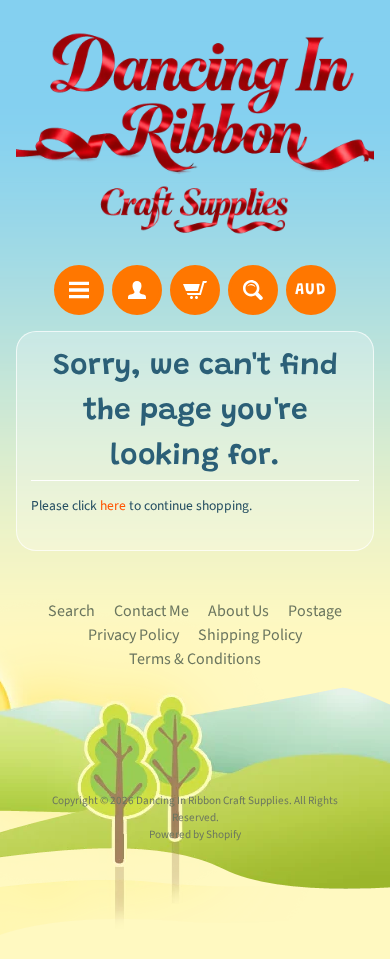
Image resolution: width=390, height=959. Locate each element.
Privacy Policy (133, 635)
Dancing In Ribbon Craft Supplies (212, 800)
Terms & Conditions (195, 659)
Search (71, 611)
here (113, 505)
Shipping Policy (250, 635)
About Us (238, 611)
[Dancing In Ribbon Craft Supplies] (195, 135)
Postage (315, 611)
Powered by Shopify (195, 834)
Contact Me (151, 611)
